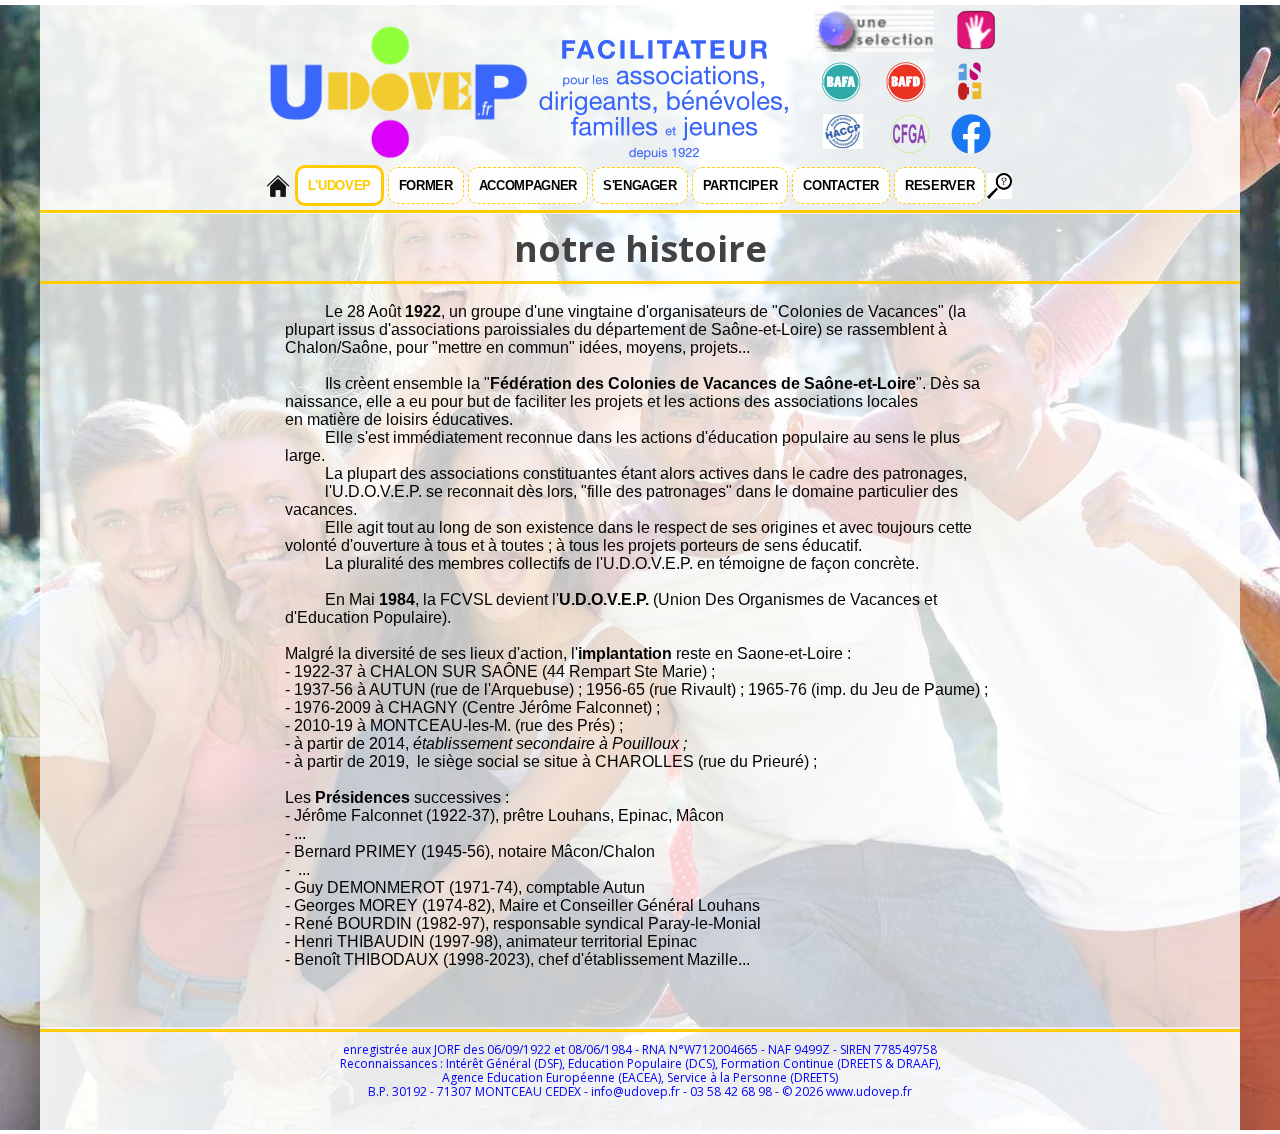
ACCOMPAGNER (528, 185)
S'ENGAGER (640, 185)
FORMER (426, 185)
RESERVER (939, 185)
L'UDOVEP (339, 185)
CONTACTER (841, 185)
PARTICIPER (740, 185)
